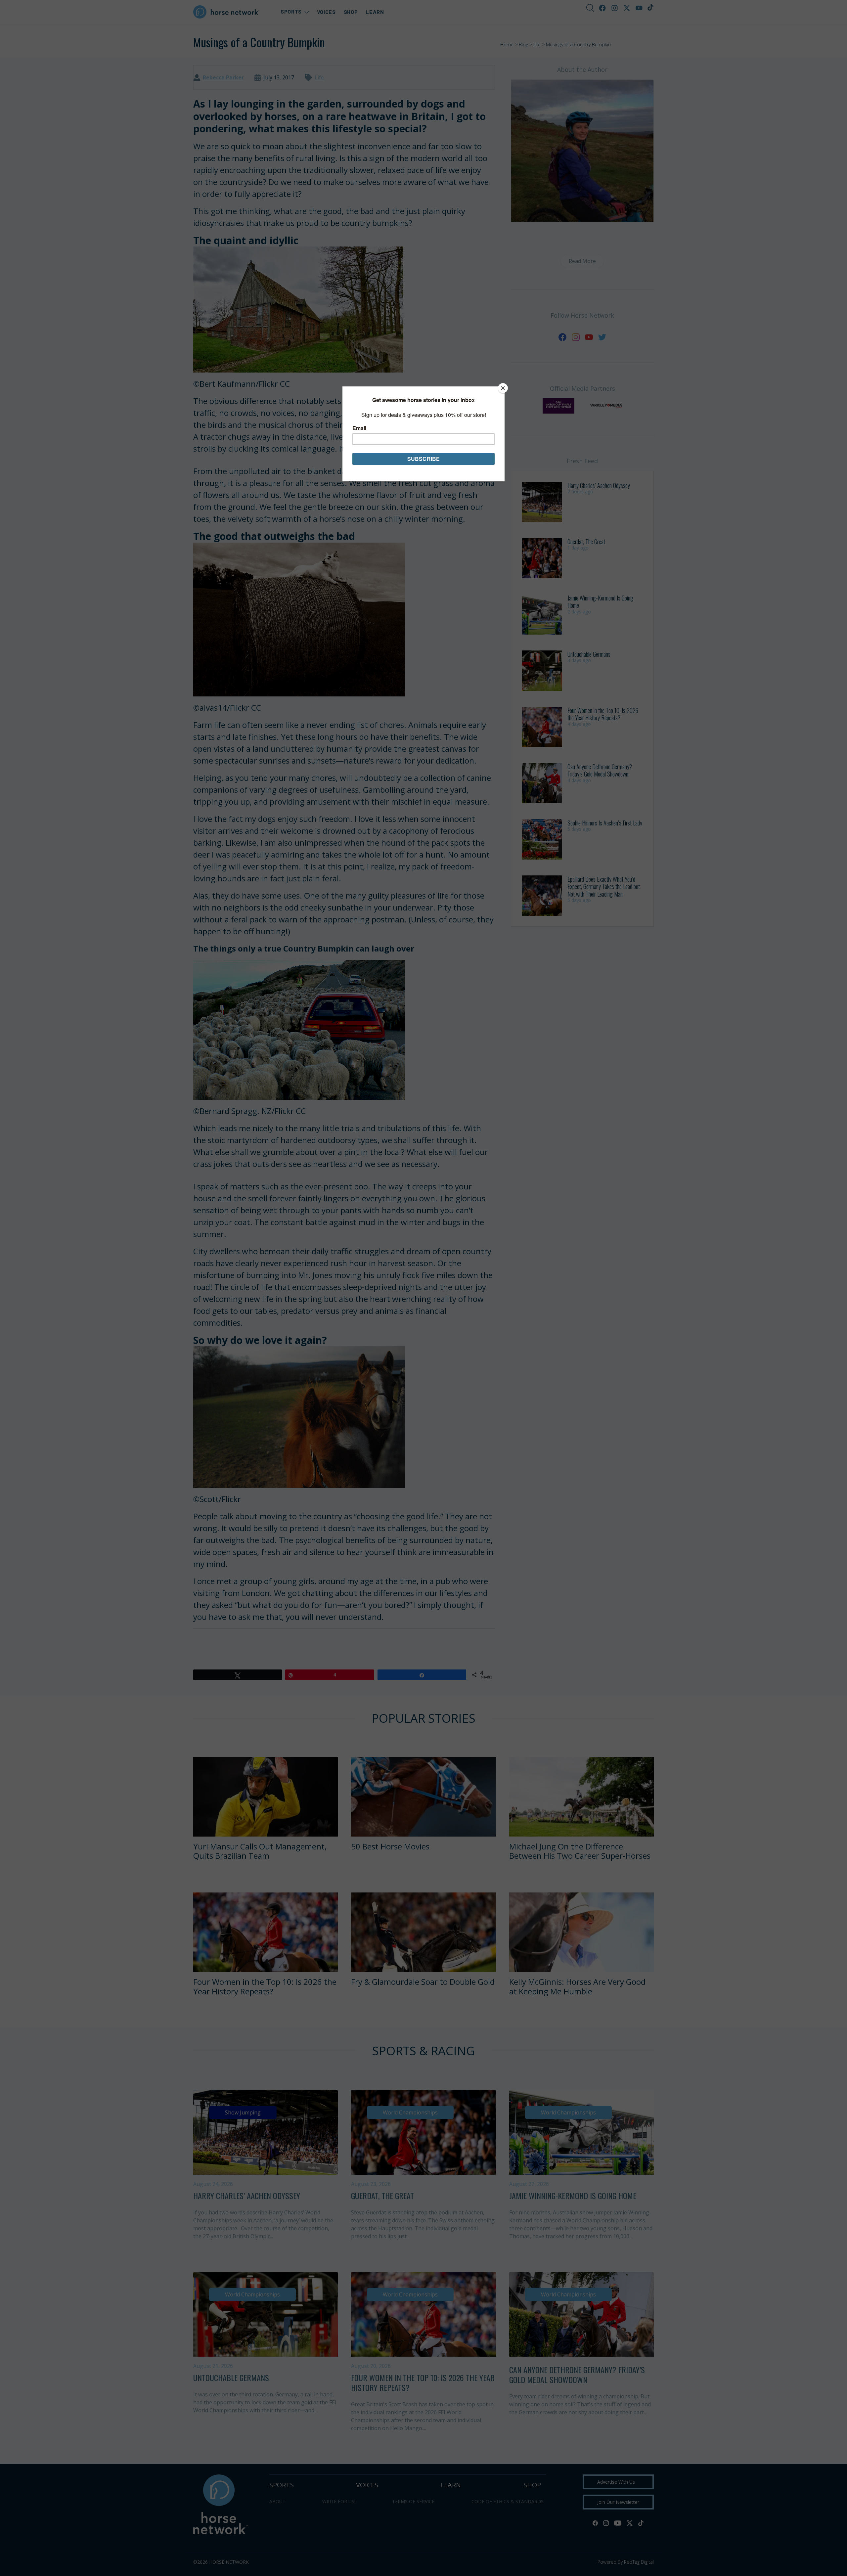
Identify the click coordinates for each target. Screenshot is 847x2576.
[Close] (503, 388)
